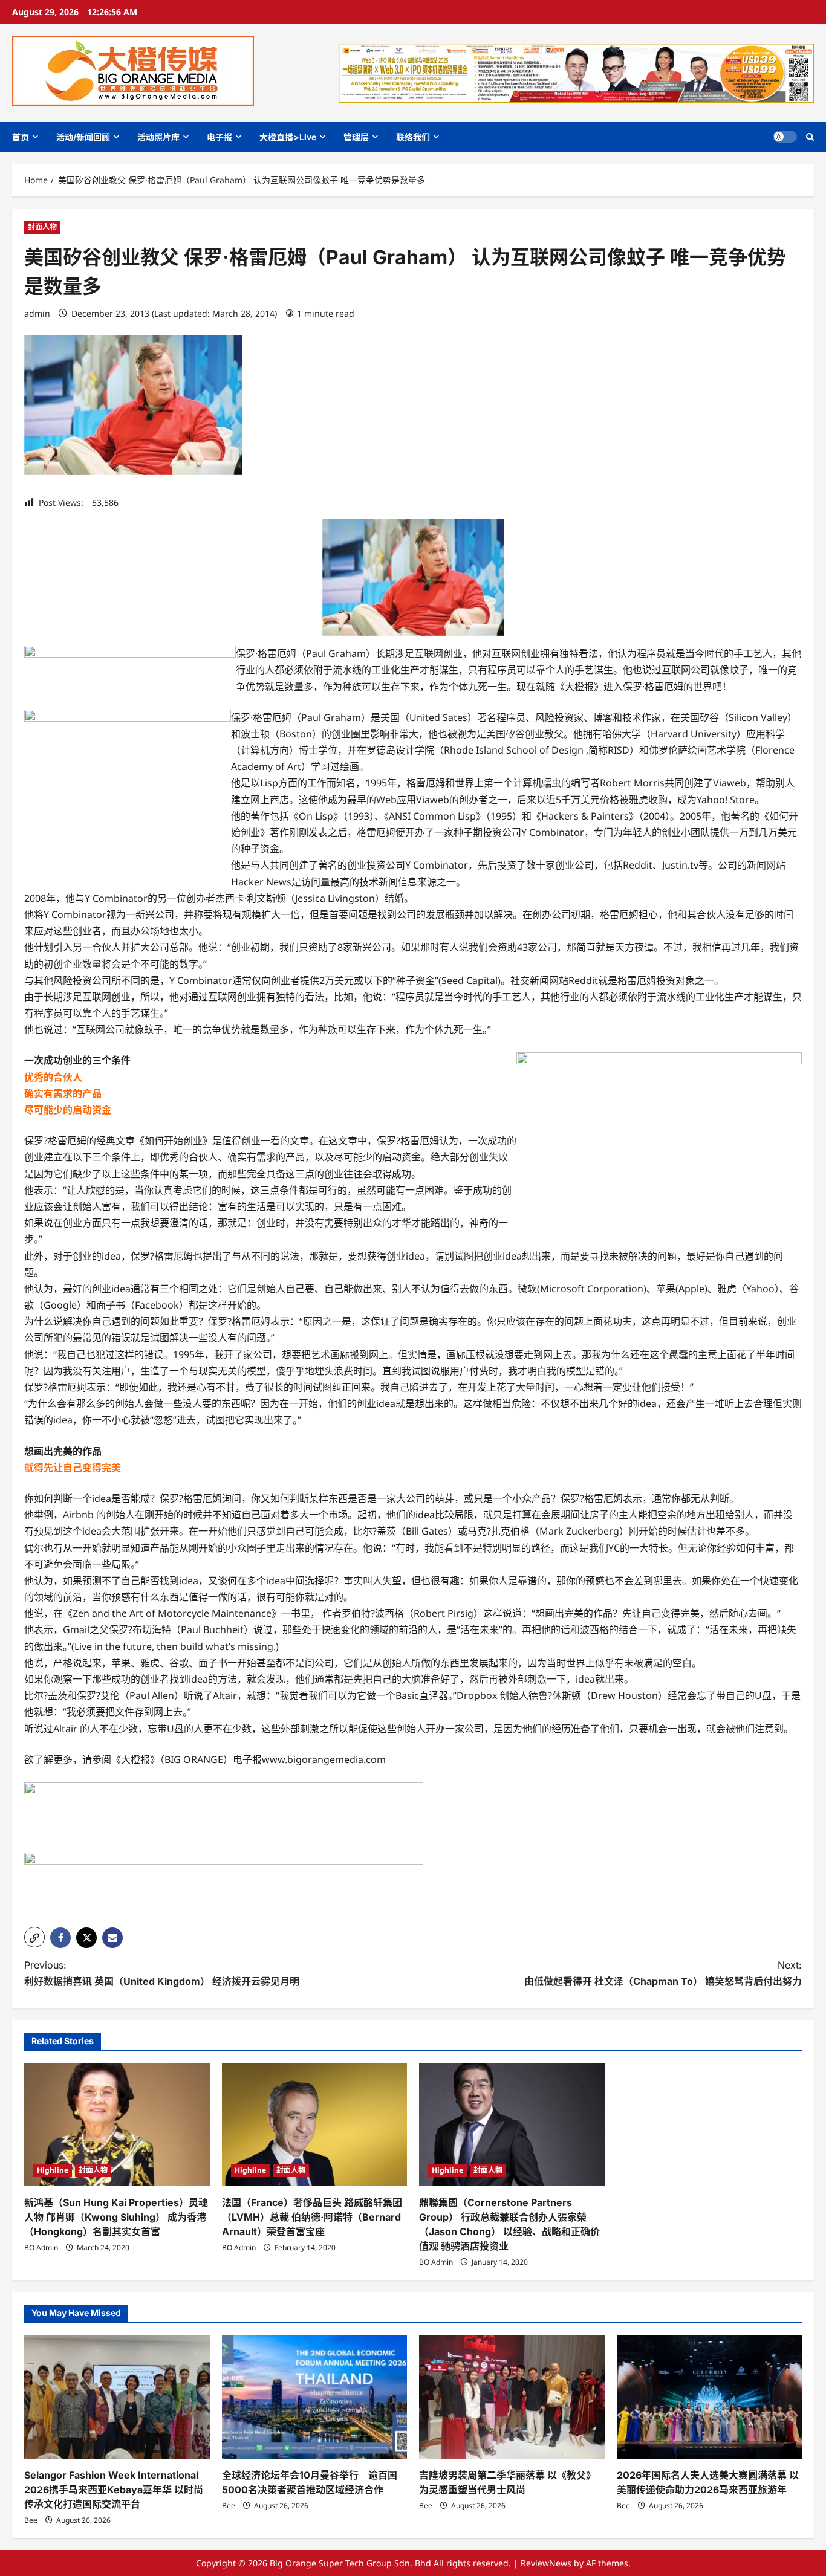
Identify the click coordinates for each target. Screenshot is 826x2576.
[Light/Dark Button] (785, 137)
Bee (31, 2520)
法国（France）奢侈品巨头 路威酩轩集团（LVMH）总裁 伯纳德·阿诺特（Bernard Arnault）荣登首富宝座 (312, 2217)
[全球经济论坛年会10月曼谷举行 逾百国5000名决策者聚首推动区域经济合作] (315, 2396)
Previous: (162, 1973)
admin (37, 313)
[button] (810, 137)
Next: (663, 1973)
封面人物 (42, 227)
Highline (53, 2170)
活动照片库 (158, 137)
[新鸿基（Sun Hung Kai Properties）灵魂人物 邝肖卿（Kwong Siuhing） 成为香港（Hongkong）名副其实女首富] (117, 2125)
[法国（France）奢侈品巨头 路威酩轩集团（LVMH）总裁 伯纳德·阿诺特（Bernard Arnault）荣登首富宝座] (315, 2125)
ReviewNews (546, 2563)
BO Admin (41, 2248)
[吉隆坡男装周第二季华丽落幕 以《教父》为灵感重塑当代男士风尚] (512, 2396)
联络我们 (413, 137)
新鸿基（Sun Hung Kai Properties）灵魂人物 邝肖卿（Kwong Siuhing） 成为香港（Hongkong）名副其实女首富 (116, 2217)
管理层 (356, 137)
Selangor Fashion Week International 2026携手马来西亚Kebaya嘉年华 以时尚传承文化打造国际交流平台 (114, 2490)
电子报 (220, 137)
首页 (21, 137)
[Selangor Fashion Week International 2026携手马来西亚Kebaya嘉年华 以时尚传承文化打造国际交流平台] (117, 2396)
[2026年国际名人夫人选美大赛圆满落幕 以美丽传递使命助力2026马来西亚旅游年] (710, 2396)
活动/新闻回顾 (83, 137)
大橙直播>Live (288, 137)
